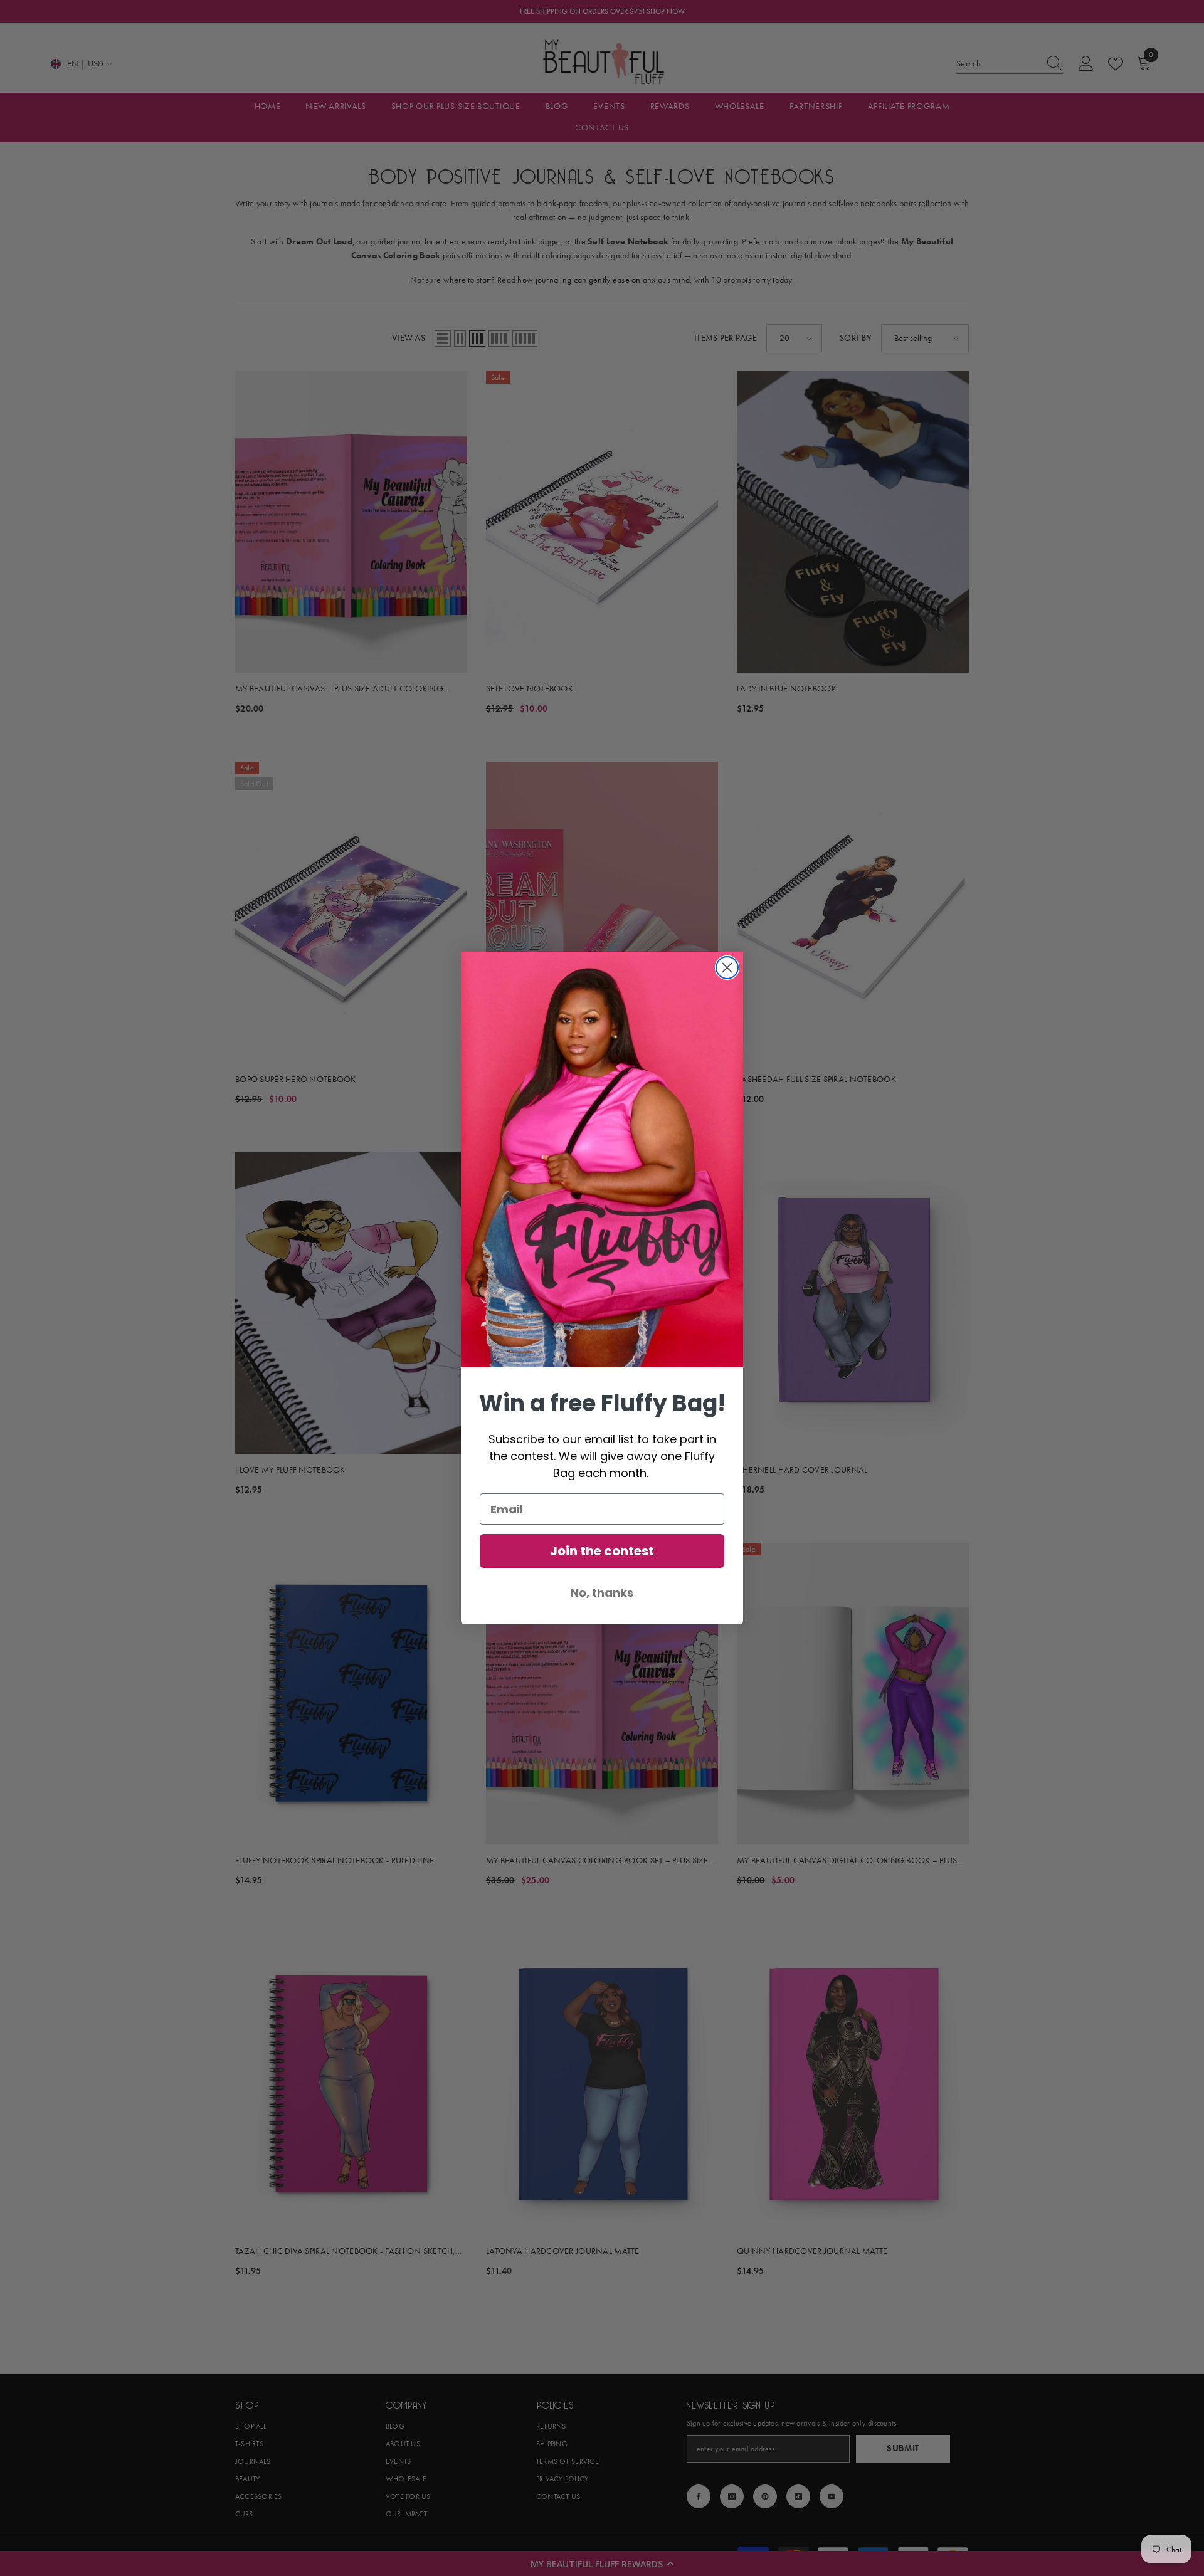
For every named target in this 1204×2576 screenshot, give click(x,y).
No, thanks (602, 1593)
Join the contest (602, 1551)
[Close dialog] (727, 968)
